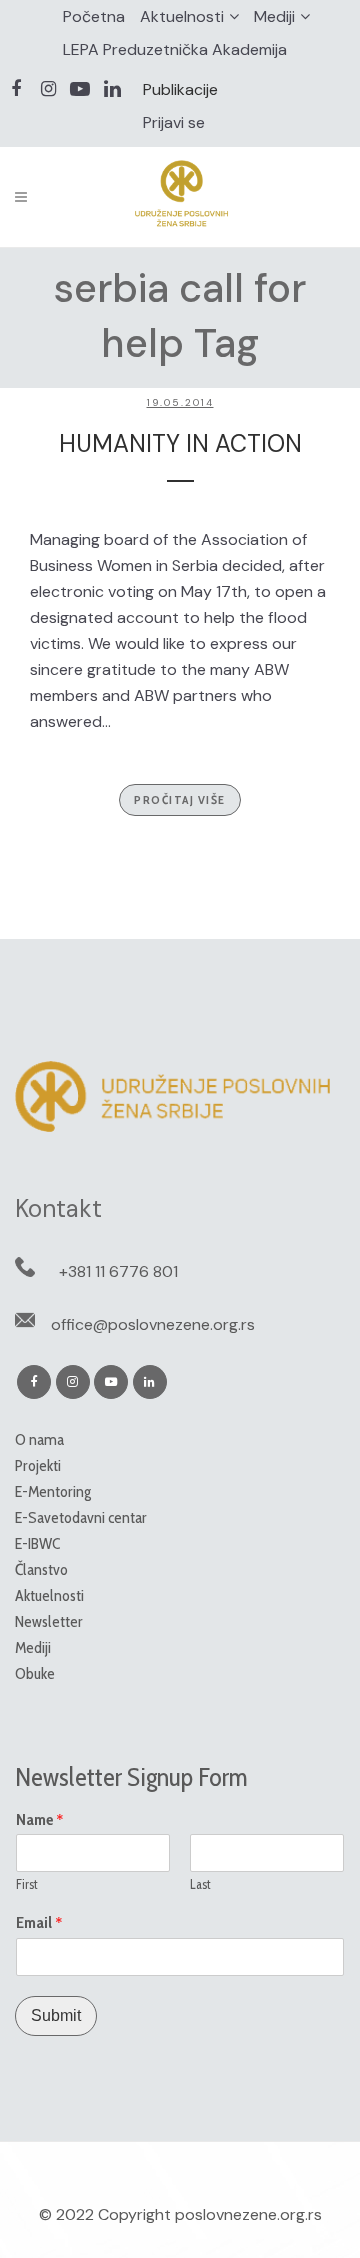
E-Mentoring (53, 1491)
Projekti (38, 1465)
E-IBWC (37, 1543)
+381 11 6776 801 (118, 1271)
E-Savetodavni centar (81, 1517)
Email (39, 1923)
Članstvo (41, 1569)
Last (200, 1884)
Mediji (274, 16)
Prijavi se (174, 122)
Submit (56, 2015)
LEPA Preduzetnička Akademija (175, 49)
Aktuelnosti (182, 16)
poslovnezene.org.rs (248, 2214)
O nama (39, 1439)
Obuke (35, 1673)
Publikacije (180, 89)
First (27, 1884)
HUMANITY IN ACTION (180, 443)
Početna (94, 16)
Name (40, 1820)
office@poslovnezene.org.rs (153, 1324)
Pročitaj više (180, 799)
